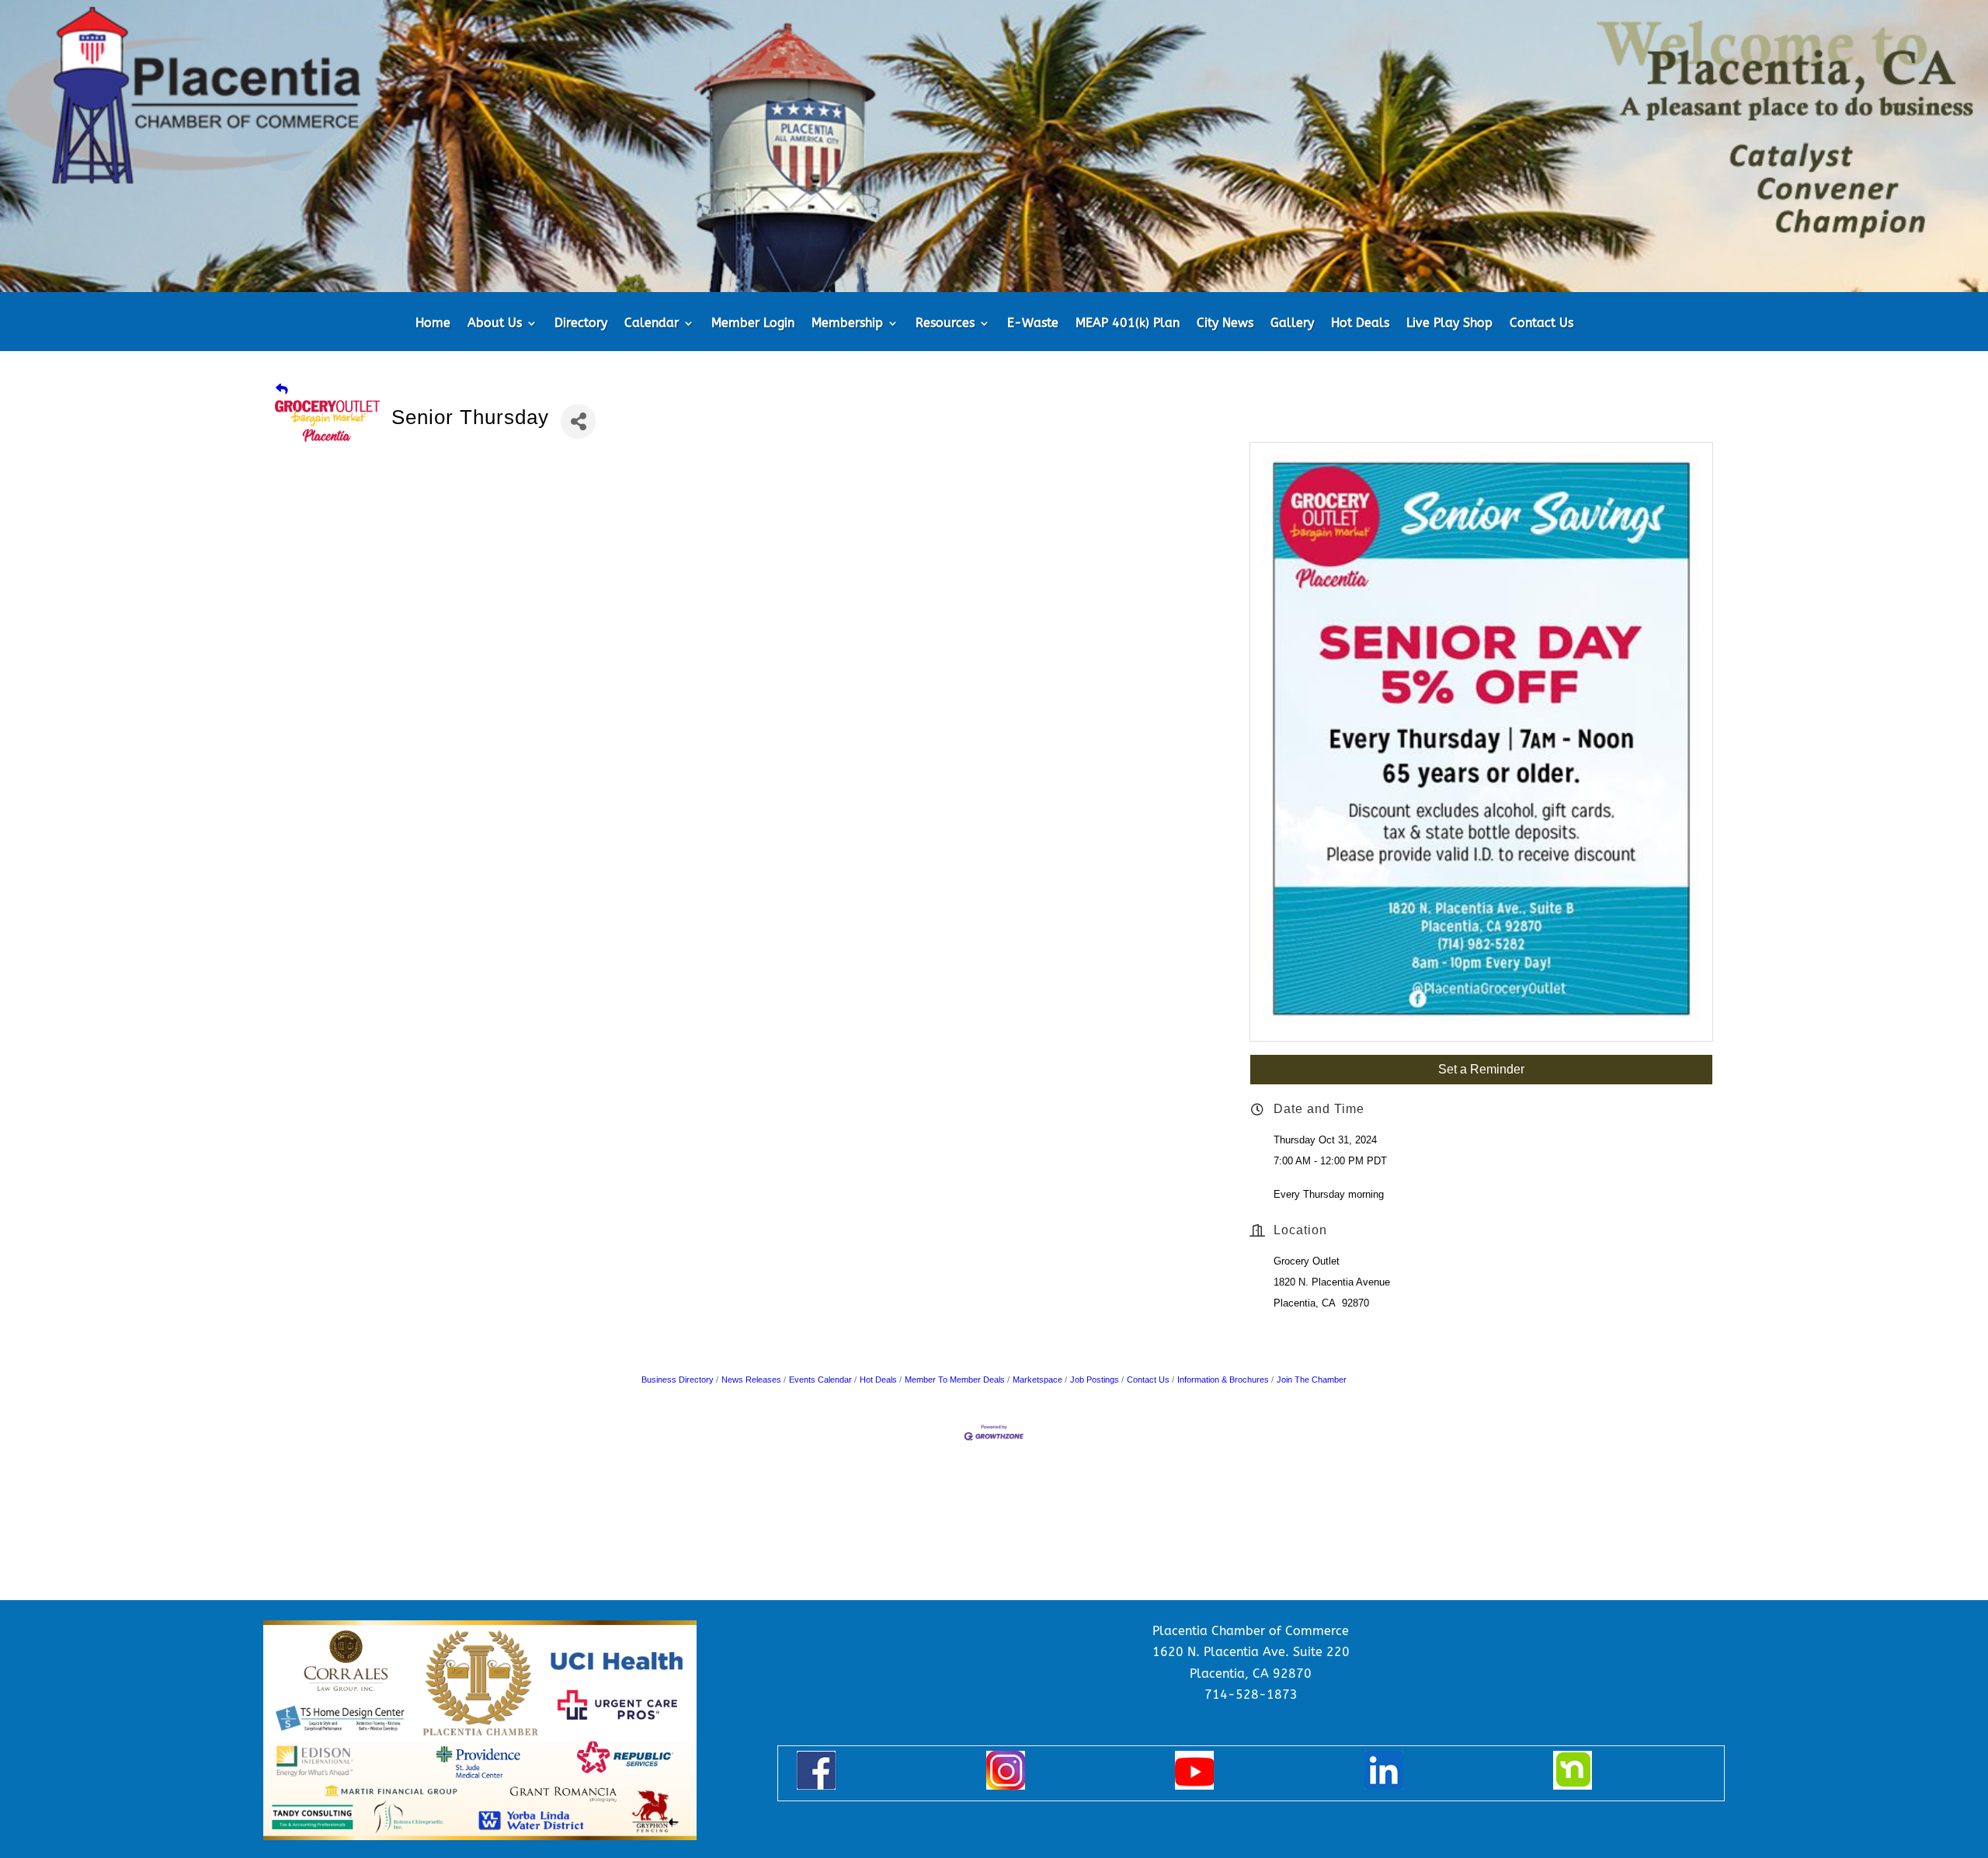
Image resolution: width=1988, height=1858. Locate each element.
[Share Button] (578, 421)
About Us (495, 324)
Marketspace (1037, 1380)
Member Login (753, 324)
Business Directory (678, 1380)
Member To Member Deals (955, 1380)
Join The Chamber (1312, 1380)
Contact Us (1541, 324)
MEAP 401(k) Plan (1128, 324)
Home (433, 324)
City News (1225, 324)
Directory (581, 324)
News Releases (751, 1380)
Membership (847, 324)
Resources (945, 324)
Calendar (652, 324)
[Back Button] (282, 389)
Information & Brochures (1223, 1380)
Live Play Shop (1449, 324)
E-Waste (1033, 324)
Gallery (1292, 324)
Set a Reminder (1481, 1069)
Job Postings (1095, 1380)
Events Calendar (820, 1380)
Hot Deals (1360, 324)
